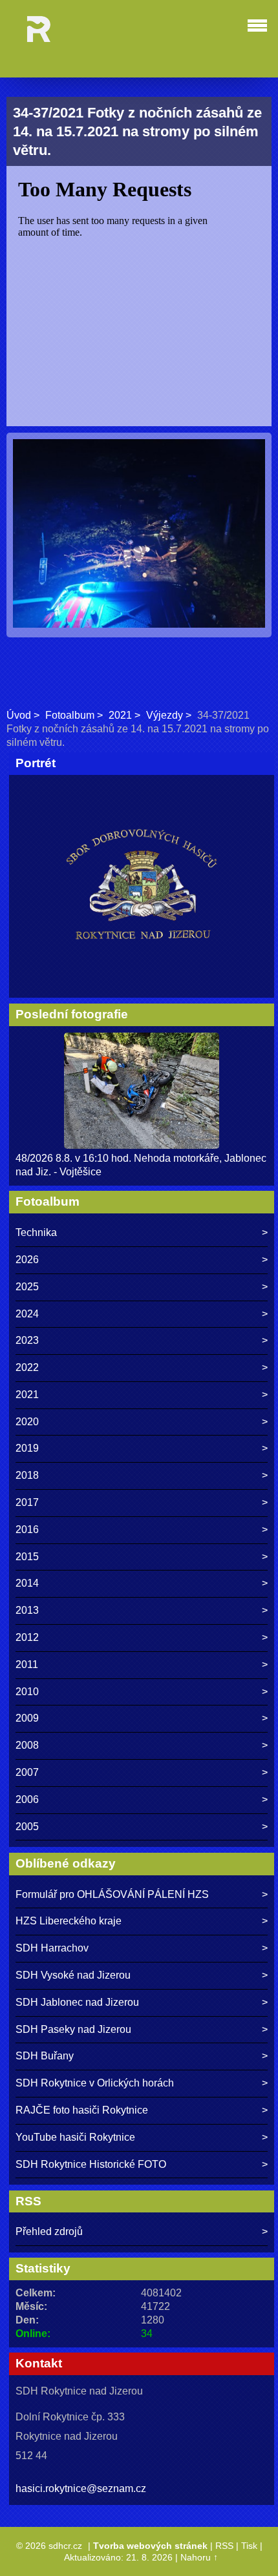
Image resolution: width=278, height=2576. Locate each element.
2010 (27, 1692)
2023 (27, 1340)
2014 (27, 1583)
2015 (27, 1557)
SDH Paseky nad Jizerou (73, 2029)
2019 (27, 1448)
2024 (27, 1314)
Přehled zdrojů (49, 2231)
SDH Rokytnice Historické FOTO (91, 2164)
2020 (27, 1422)
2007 (27, 1772)
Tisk (249, 2546)
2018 (27, 1475)
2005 (27, 1827)
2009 (27, 1718)
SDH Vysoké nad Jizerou (73, 1975)
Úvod (19, 715)
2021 (120, 715)
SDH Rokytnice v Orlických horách (95, 2083)
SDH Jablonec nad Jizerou (77, 2002)
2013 (27, 1610)
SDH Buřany (45, 2056)
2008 (27, 1745)
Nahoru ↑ (199, 2557)
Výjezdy (165, 715)
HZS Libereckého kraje (69, 1921)
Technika (36, 1232)
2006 (27, 1799)
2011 (27, 1664)
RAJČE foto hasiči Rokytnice (82, 2110)
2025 (27, 1287)
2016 (27, 1530)
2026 (27, 1260)
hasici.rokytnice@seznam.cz (81, 2488)
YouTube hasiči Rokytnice (75, 2137)
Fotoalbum (70, 715)
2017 (27, 1502)
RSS (224, 2546)
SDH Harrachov (52, 1948)
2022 (27, 1367)
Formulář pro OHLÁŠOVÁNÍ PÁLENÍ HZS (112, 1894)
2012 (27, 1637)
